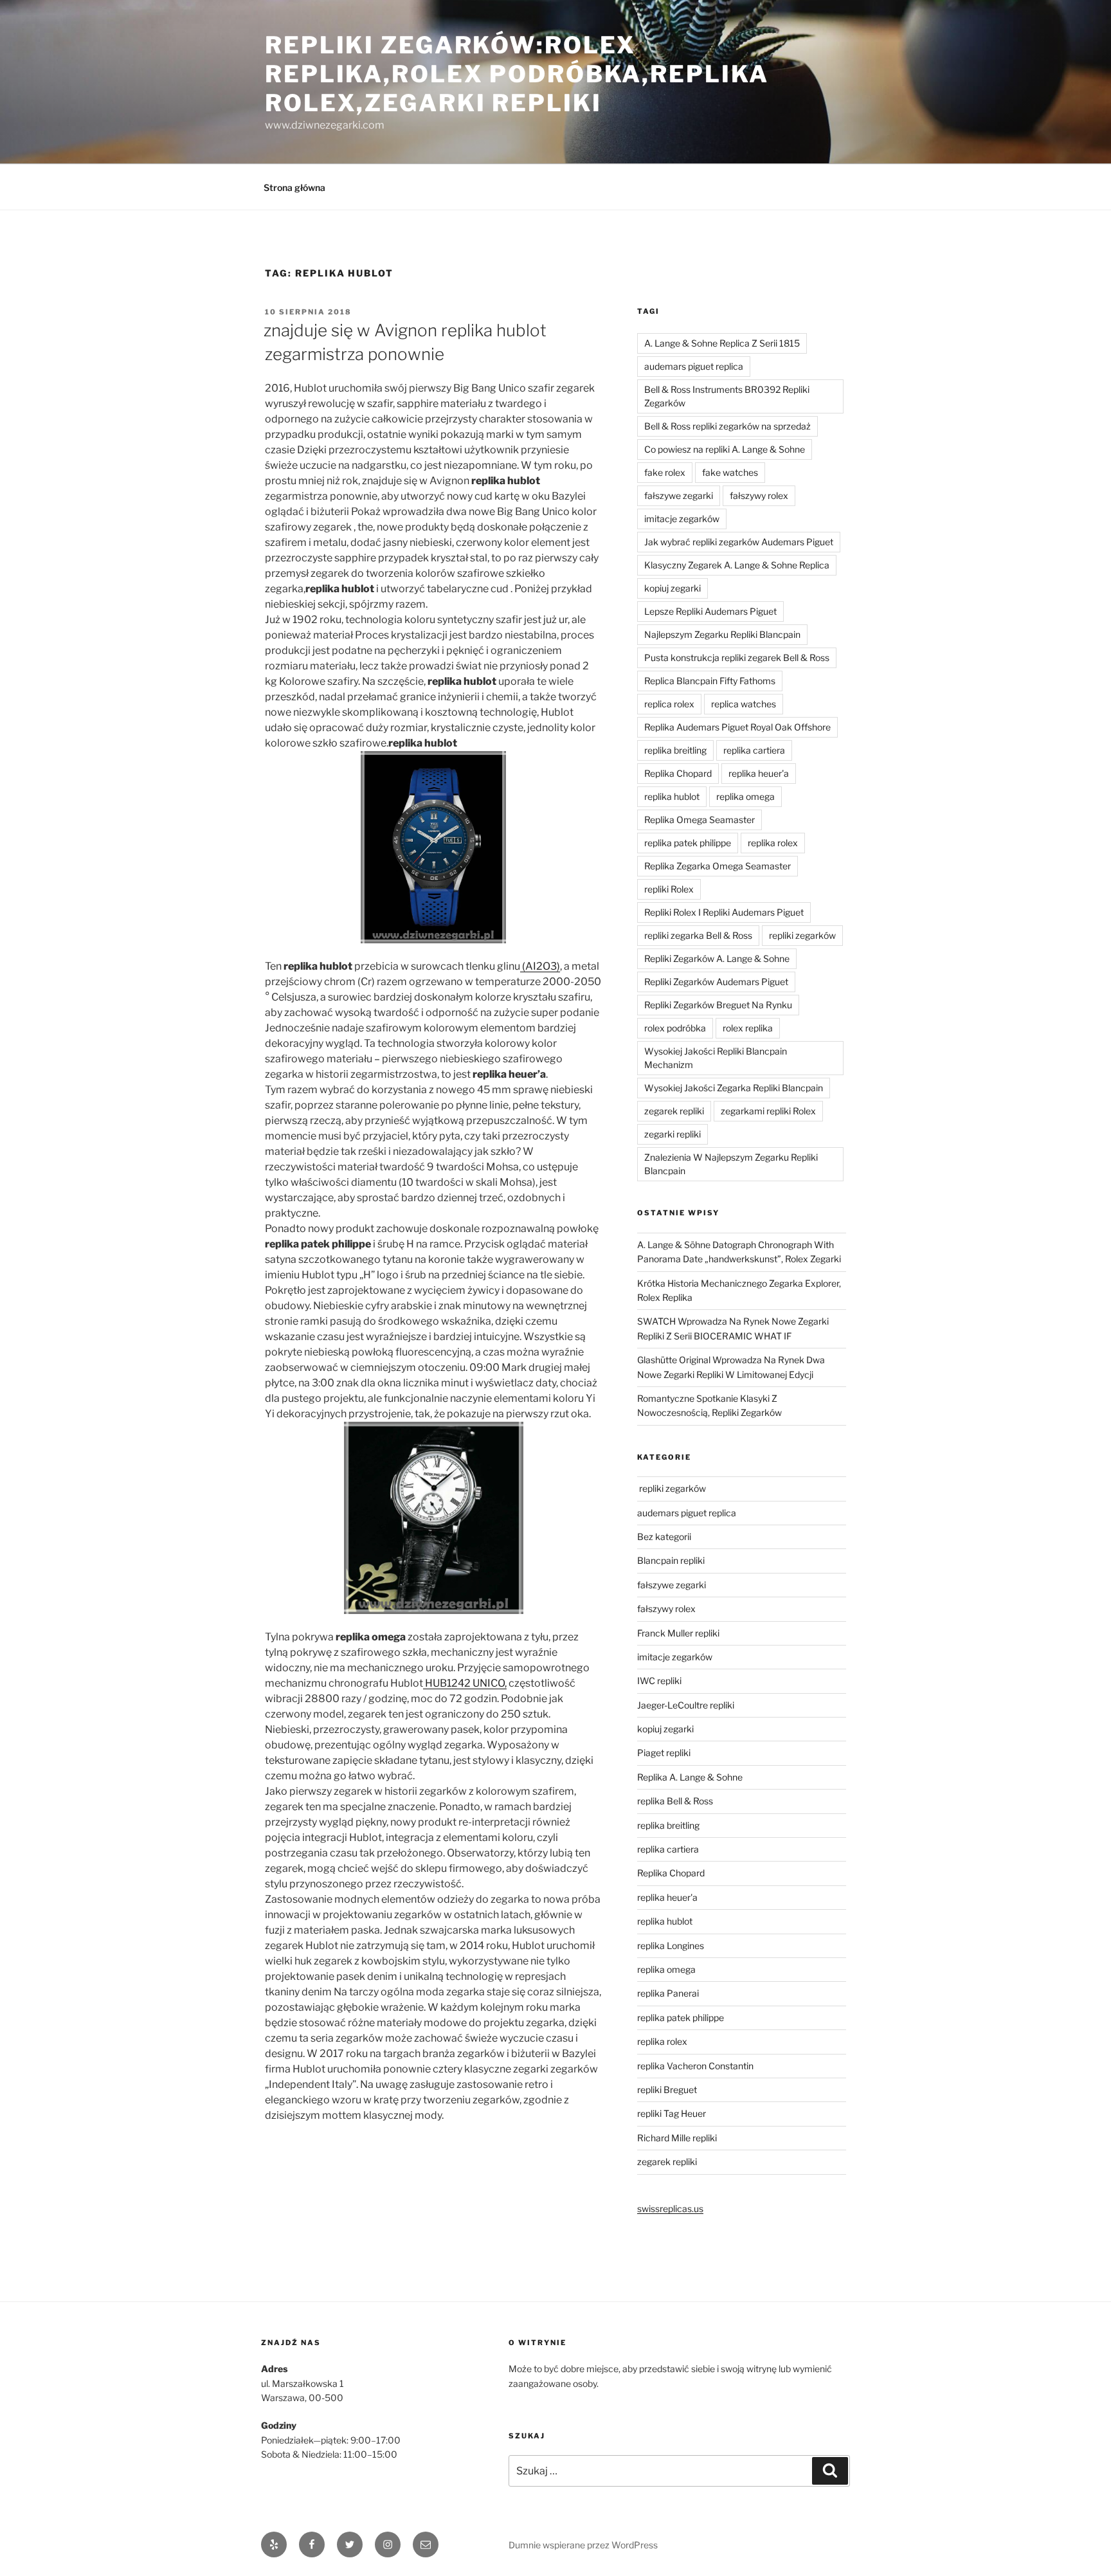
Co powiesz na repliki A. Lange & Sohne (725, 449)
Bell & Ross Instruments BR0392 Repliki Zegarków (727, 396)
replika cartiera (754, 750)
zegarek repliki (674, 1111)
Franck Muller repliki (678, 1633)
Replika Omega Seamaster (700, 820)
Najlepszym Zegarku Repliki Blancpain (722, 634)
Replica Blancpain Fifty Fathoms (710, 681)
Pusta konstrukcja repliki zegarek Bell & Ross (737, 658)
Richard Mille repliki (677, 2138)
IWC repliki (659, 1681)
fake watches (730, 472)
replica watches (744, 704)
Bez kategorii (664, 1537)
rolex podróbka (675, 1028)
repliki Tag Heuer (672, 2113)
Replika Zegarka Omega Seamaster (718, 866)
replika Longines (671, 1946)
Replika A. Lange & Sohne (690, 1777)
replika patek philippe (688, 843)
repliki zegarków (802, 935)
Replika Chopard (678, 773)
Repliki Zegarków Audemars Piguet (716, 982)
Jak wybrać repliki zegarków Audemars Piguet (739, 542)
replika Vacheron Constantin (695, 2066)
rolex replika (748, 1028)
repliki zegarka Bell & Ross (698, 935)
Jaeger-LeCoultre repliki (686, 1705)
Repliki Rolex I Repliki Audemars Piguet (724, 912)
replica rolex (669, 704)
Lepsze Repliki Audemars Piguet (710, 611)
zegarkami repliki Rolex (768, 1111)
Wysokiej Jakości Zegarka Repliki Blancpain (734, 1088)
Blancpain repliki (671, 1560)
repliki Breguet (667, 2090)
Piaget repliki (664, 1753)
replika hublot (672, 796)
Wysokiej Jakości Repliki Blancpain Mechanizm (716, 1058)
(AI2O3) (540, 966)
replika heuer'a (759, 773)
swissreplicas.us (670, 2209)
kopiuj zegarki (673, 588)
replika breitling (675, 750)
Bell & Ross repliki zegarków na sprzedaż (727, 426)
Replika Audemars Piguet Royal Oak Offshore (737, 727)
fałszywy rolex (759, 495)
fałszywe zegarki (679, 495)
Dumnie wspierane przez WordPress (583, 2545)
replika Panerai (668, 1993)
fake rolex (665, 472)
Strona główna (294, 187)
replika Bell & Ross (675, 1801)
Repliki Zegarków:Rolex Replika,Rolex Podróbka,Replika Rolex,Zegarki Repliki (517, 74)
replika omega (745, 796)
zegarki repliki (673, 1134)
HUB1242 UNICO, (465, 1683)
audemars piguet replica (694, 366)
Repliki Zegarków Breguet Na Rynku (718, 1005)
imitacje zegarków (682, 519)
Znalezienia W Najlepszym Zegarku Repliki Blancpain (731, 1164)
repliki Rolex (669, 889)
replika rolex (773, 843)
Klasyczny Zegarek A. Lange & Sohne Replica (737, 565)
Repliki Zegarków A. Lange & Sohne (717, 958)
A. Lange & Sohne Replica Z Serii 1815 (722, 343)
